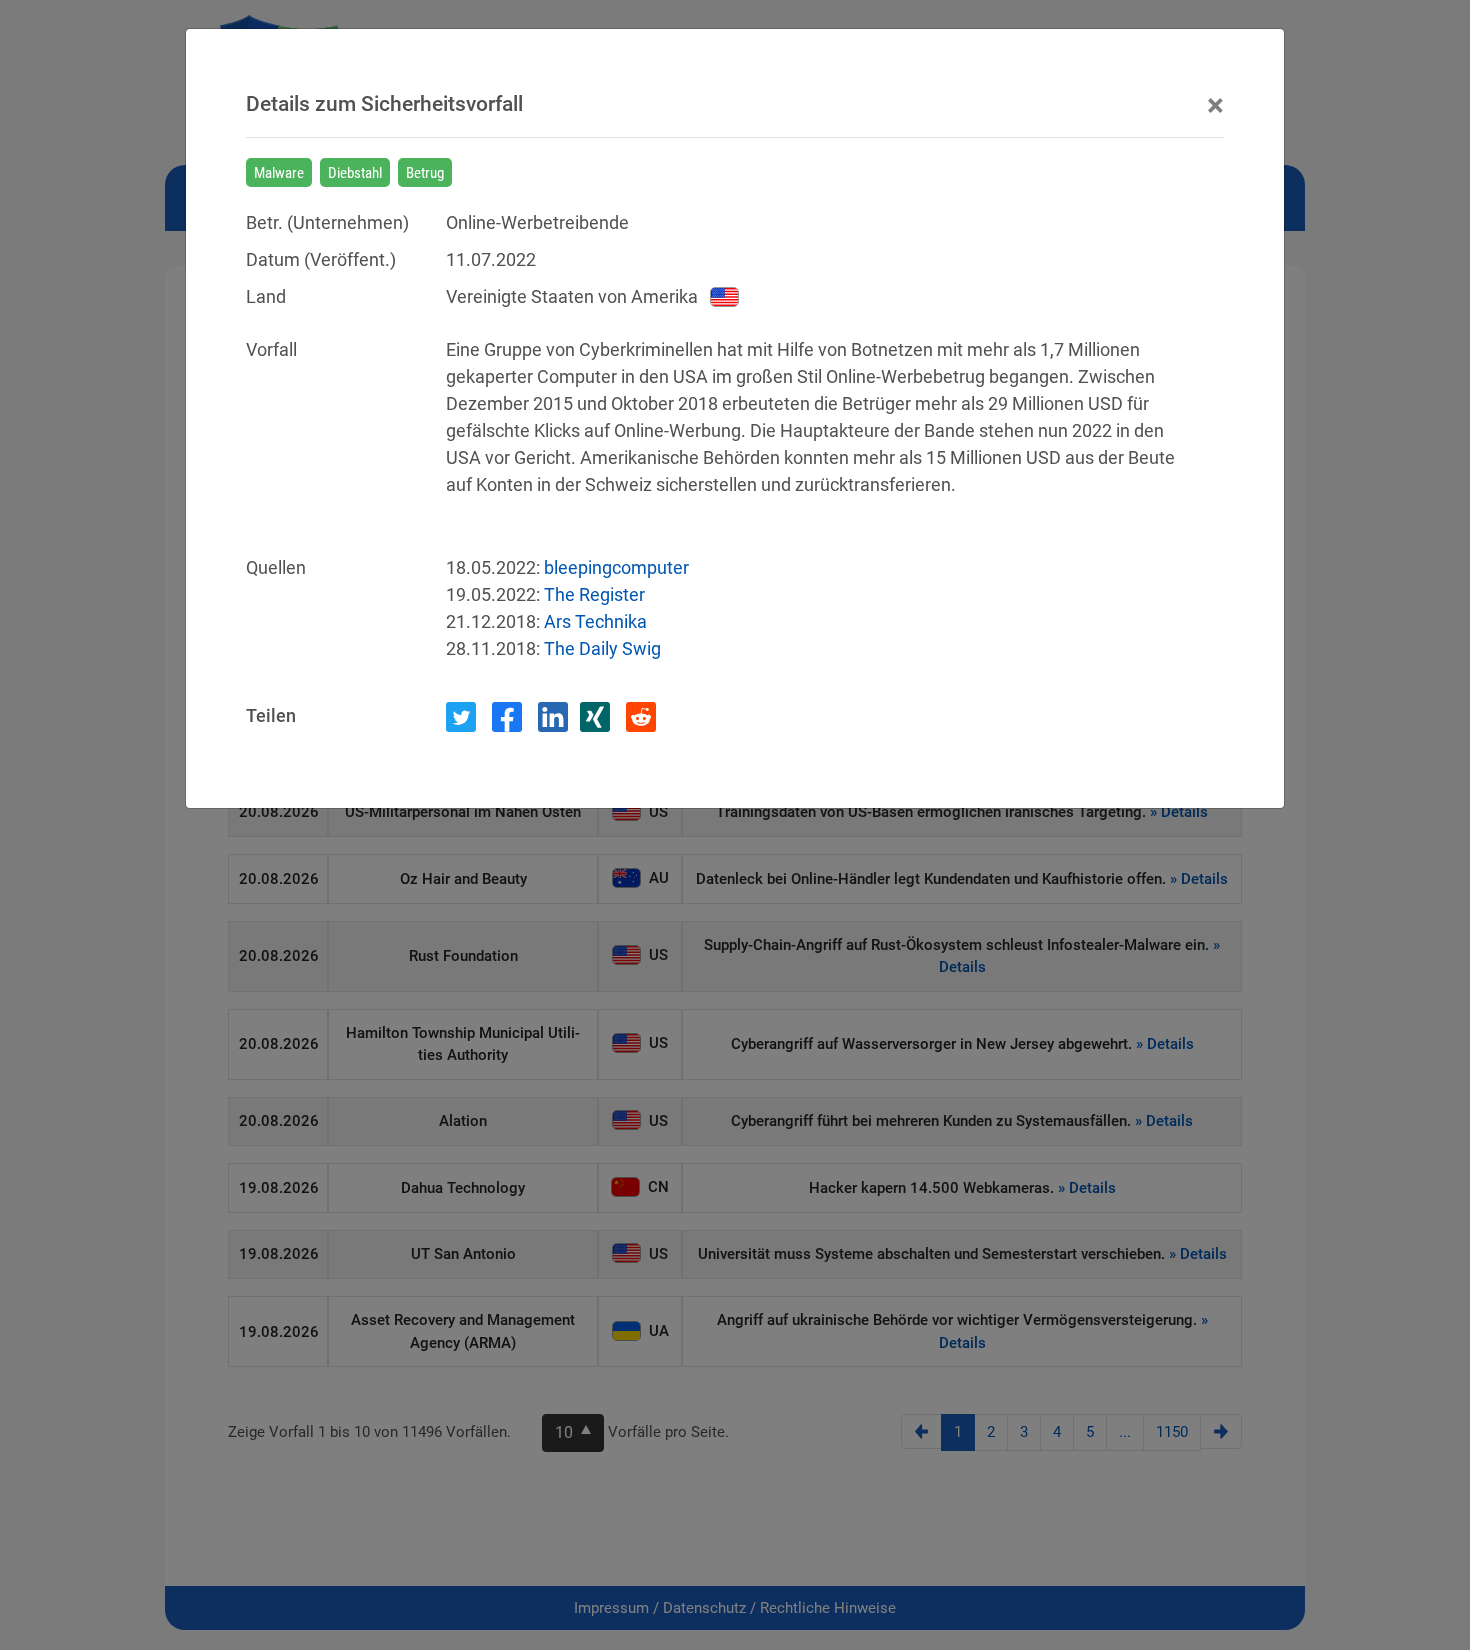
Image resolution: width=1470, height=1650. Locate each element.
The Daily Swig (602, 648)
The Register (594, 594)
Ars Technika (595, 621)
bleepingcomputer (616, 567)
